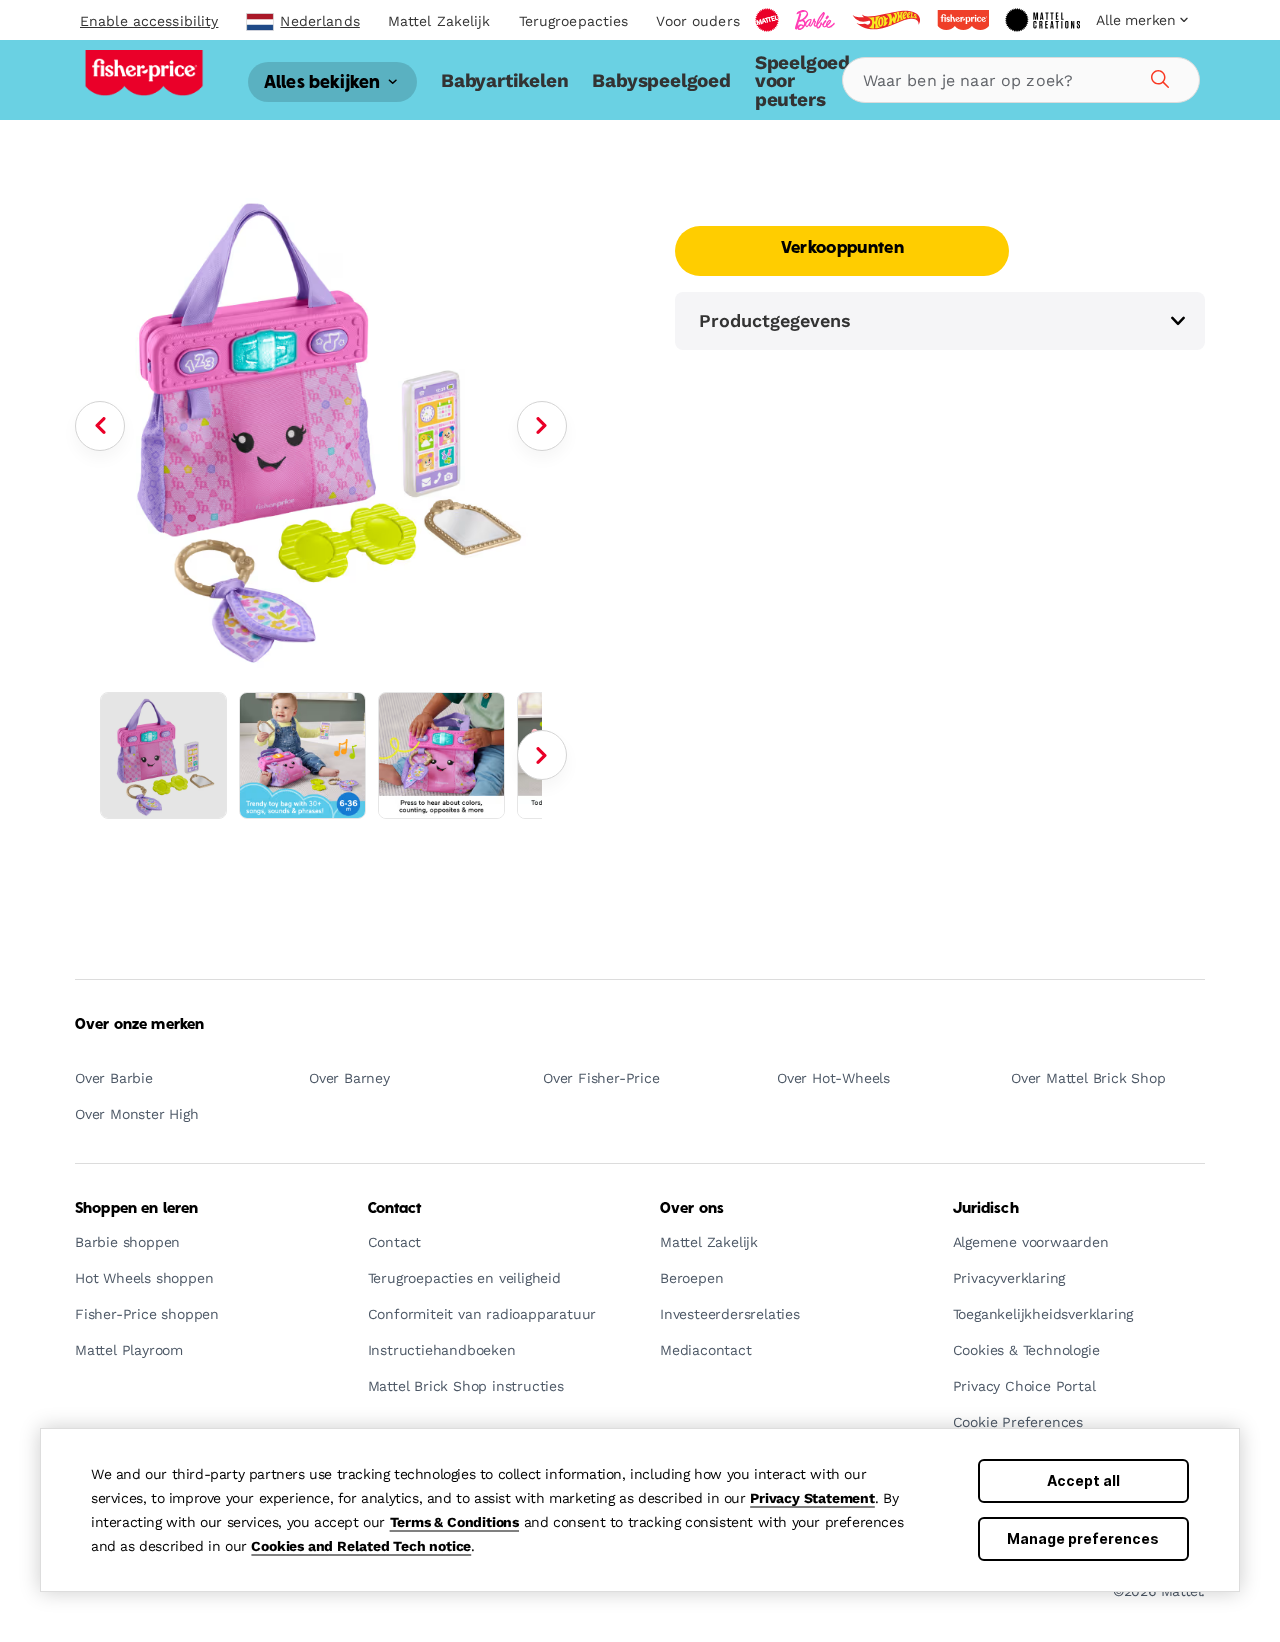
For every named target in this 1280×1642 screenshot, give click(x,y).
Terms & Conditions (454, 1522)
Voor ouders (697, 21)
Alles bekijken (324, 82)
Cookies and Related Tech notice (361, 1546)
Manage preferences (1083, 1538)
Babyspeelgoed (661, 80)
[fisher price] (963, 20)
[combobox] (1021, 80)
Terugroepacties (574, 21)
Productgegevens (775, 320)
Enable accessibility (149, 21)
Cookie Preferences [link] (1018, 1422)
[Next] (542, 426)
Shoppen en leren (136, 1209)
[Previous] (100, 426)
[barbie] (815, 20)
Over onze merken (139, 1025)
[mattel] (767, 20)
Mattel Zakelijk (439, 21)
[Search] (1157, 76)
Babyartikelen (504, 80)
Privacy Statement (812, 1498)
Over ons (692, 1209)
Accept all (1083, 1480)
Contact (395, 1209)
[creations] (1042, 20)
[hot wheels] (886, 20)
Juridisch (986, 1209)
